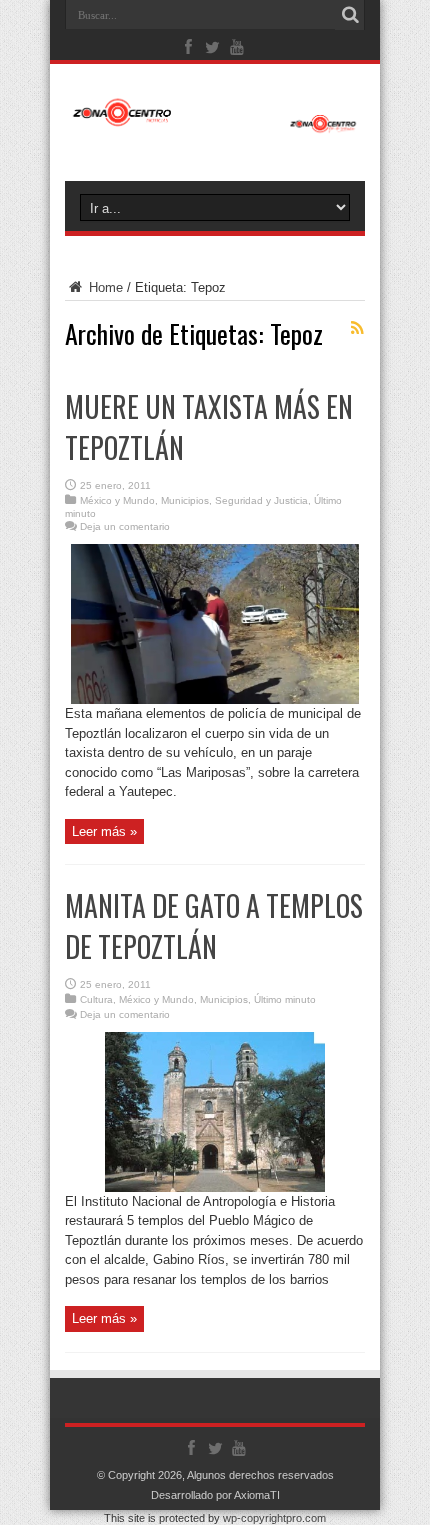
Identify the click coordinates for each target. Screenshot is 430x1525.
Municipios (185, 500)
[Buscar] (350, 15)
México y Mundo (117, 500)
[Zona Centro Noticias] (215, 123)
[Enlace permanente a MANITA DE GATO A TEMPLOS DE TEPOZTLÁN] (215, 1187)
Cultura (96, 999)
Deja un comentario (125, 526)
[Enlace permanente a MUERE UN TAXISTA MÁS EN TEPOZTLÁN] (215, 699)
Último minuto (285, 999)
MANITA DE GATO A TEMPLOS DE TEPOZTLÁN (214, 926)
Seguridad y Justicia (261, 500)
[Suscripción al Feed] (357, 328)
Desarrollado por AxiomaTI (215, 1495)
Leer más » (104, 831)
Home (104, 287)
